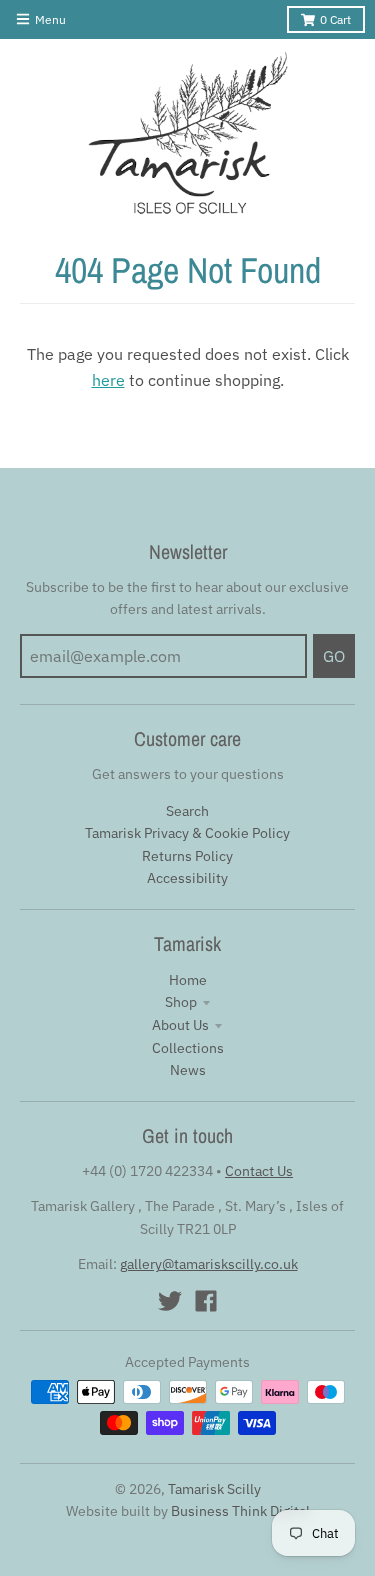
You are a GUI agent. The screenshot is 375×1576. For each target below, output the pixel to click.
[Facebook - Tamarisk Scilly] (206, 1301)
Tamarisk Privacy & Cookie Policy (187, 833)
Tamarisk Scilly (214, 1489)
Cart (335, 19)
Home (188, 980)
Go (334, 656)
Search (187, 811)
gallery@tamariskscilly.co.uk (209, 1264)
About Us (180, 1025)
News (188, 1070)
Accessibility (187, 878)
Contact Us (259, 1171)
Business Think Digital (240, 1511)
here (108, 380)
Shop (181, 1002)
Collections (188, 1048)
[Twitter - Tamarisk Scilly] (170, 1301)
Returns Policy (187, 856)
